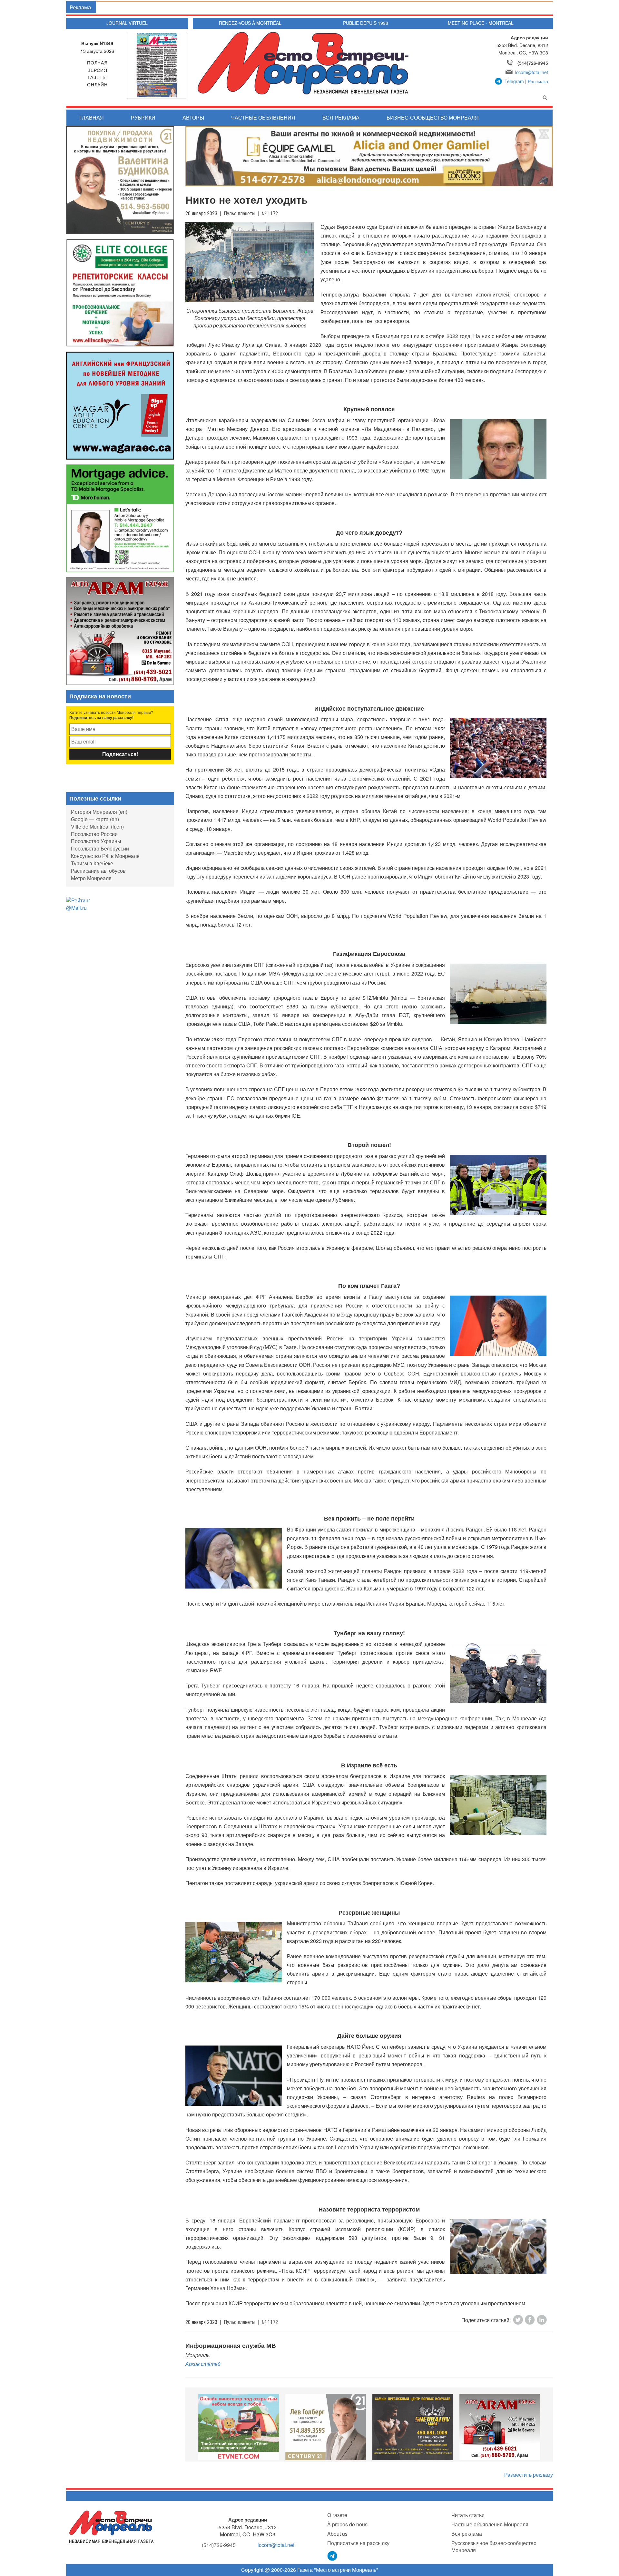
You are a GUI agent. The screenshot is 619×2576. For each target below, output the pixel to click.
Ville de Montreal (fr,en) (97, 826)
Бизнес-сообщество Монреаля (433, 117)
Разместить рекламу (529, 2475)
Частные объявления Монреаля (490, 2524)
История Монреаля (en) (99, 812)
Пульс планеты (240, 214)
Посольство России (94, 834)
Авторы (193, 117)
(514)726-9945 (533, 63)
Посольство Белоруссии (100, 848)
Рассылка (538, 81)
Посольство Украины (96, 841)
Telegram (514, 81)
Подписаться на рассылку (358, 2543)
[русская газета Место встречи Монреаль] (111, 2527)
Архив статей (203, 2364)
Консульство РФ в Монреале (105, 856)
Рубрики (143, 117)
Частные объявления (263, 117)
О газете (337, 2515)
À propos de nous (347, 2524)
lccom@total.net (532, 72)
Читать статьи (468, 2515)
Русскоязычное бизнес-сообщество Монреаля (494, 2547)
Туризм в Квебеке (92, 863)
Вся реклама (341, 117)
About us (337, 2534)
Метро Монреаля (91, 878)
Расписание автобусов (98, 871)
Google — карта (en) (95, 819)
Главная (92, 117)
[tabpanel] (239, 2427)
